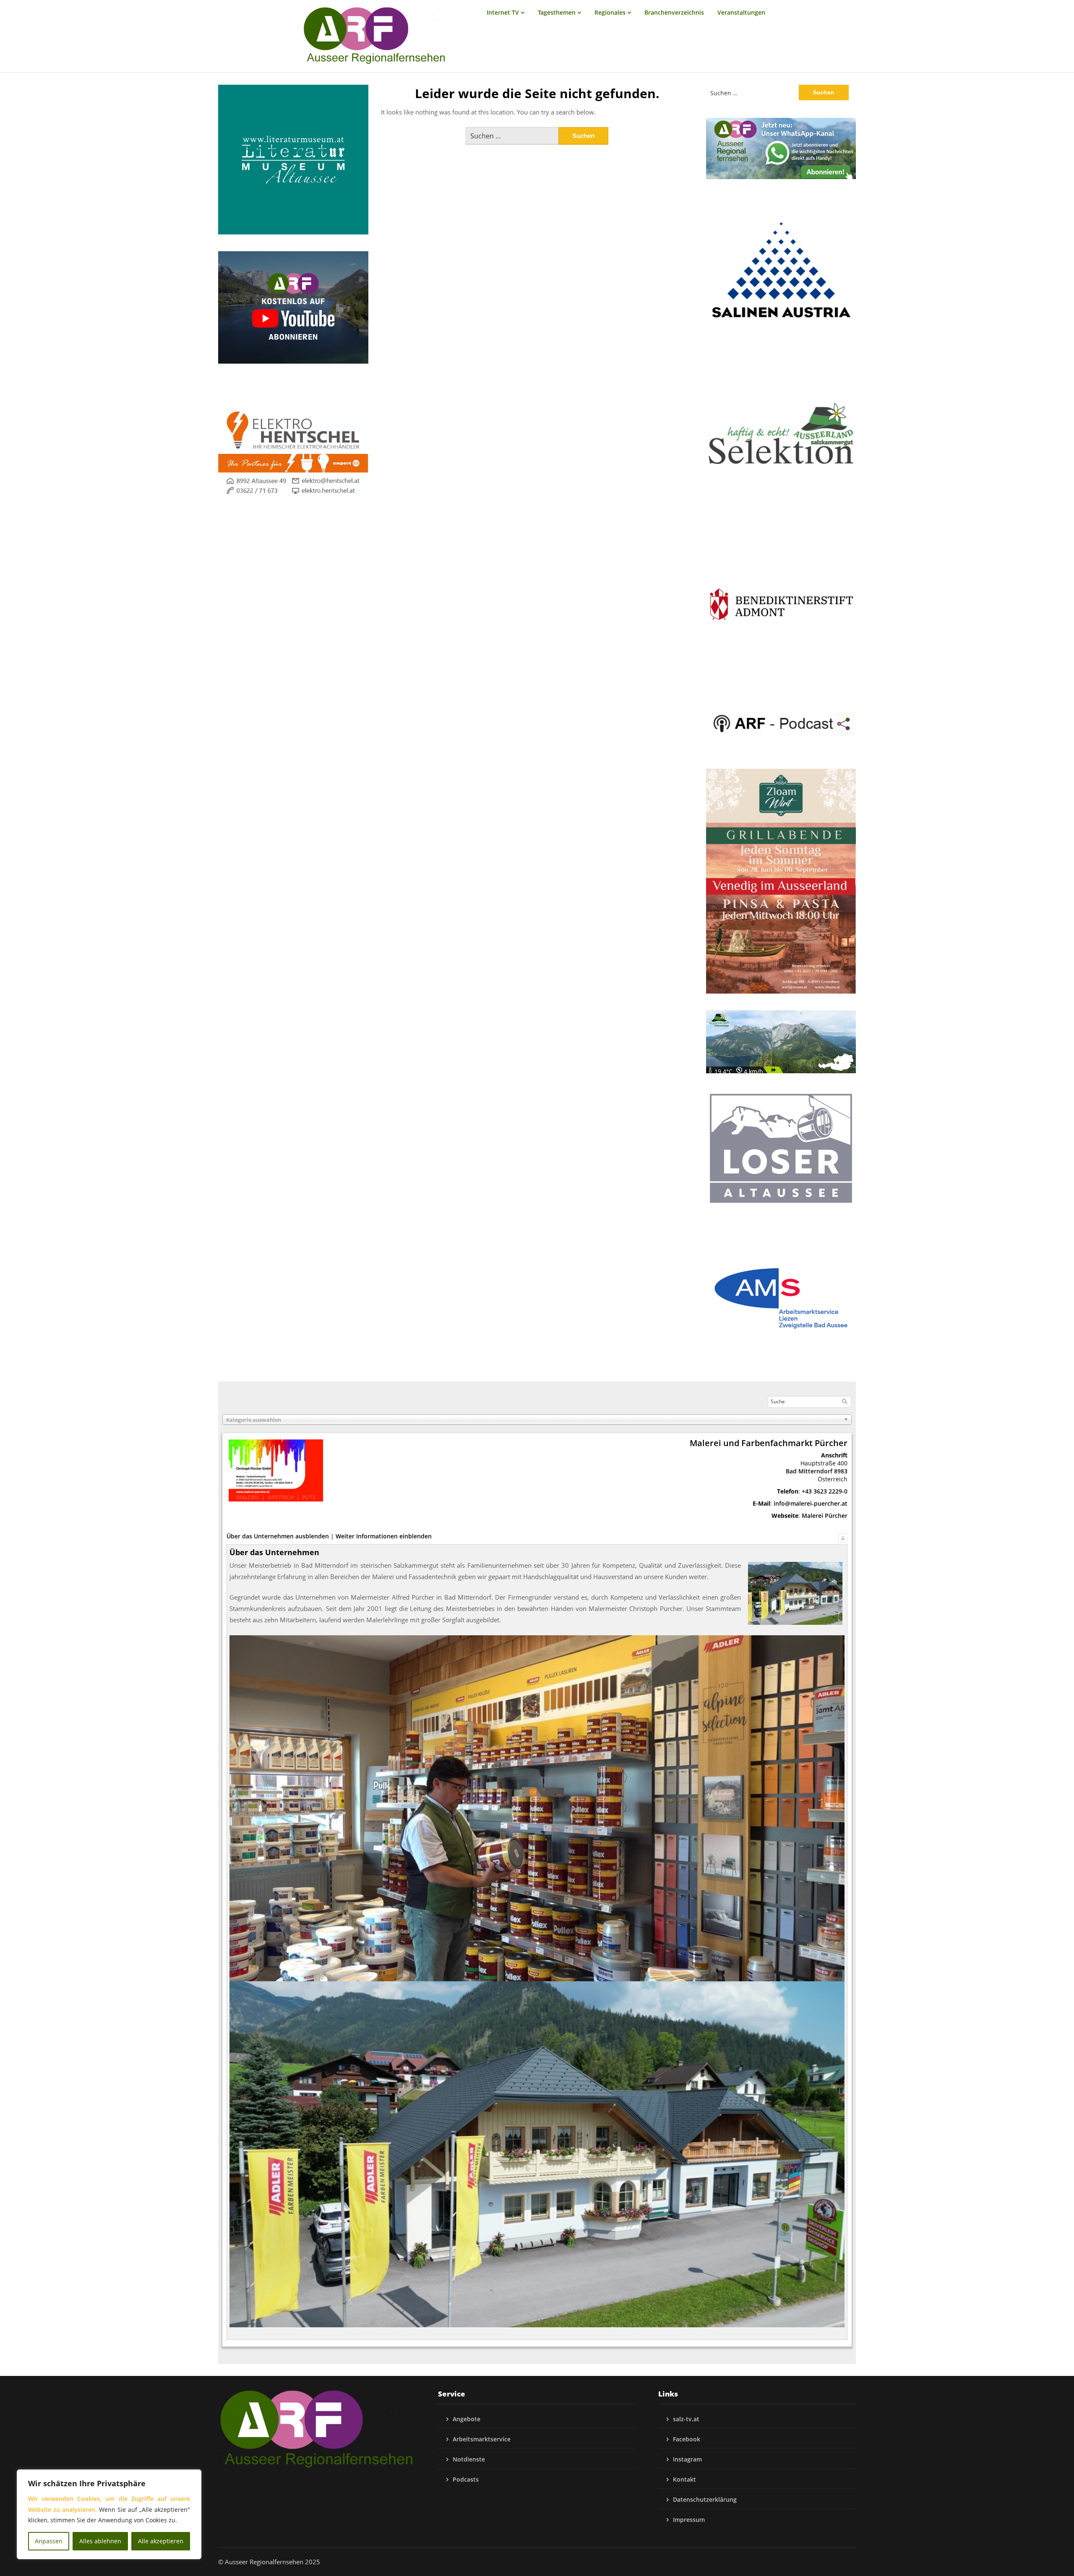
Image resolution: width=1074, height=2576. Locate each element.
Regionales (610, 12)
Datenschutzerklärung (705, 2499)
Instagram (687, 2459)
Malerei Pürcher (825, 1516)
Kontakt (684, 2479)
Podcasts (466, 2479)
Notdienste (469, 2459)
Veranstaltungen (741, 12)
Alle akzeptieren (161, 2541)
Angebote (467, 2419)
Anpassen (49, 2541)
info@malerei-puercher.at (811, 1503)
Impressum (689, 2520)
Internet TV (503, 12)
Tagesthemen (557, 12)
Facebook (687, 2439)
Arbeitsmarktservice (482, 2439)
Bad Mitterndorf (809, 1471)
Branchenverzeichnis (674, 12)
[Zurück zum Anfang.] (843, 1536)
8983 (841, 1471)
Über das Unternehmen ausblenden (278, 1536)
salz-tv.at (686, 2419)
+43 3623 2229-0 (825, 1491)
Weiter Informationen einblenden (384, 1536)
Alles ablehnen (100, 2541)
